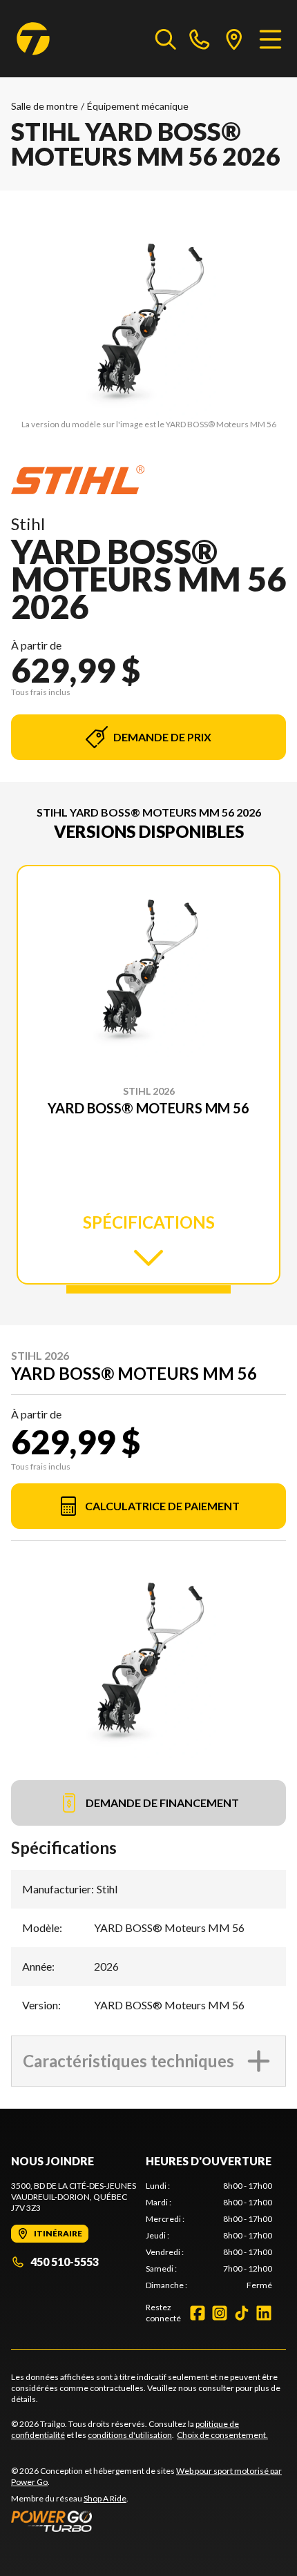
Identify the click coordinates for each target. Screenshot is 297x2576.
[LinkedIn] (264, 2313)
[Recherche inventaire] (166, 39)
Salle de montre (45, 106)
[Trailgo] (33, 39)
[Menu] (270, 39)
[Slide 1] (148, 1289)
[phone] (200, 39)
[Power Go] (148, 2521)
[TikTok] (242, 2313)
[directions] (234, 39)
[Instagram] (220, 2313)
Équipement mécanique (138, 106)
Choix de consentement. (222, 2435)
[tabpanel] (209, 2236)
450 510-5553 (65, 2262)
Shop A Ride (105, 2498)
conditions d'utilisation (130, 2435)
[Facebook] (198, 2313)
